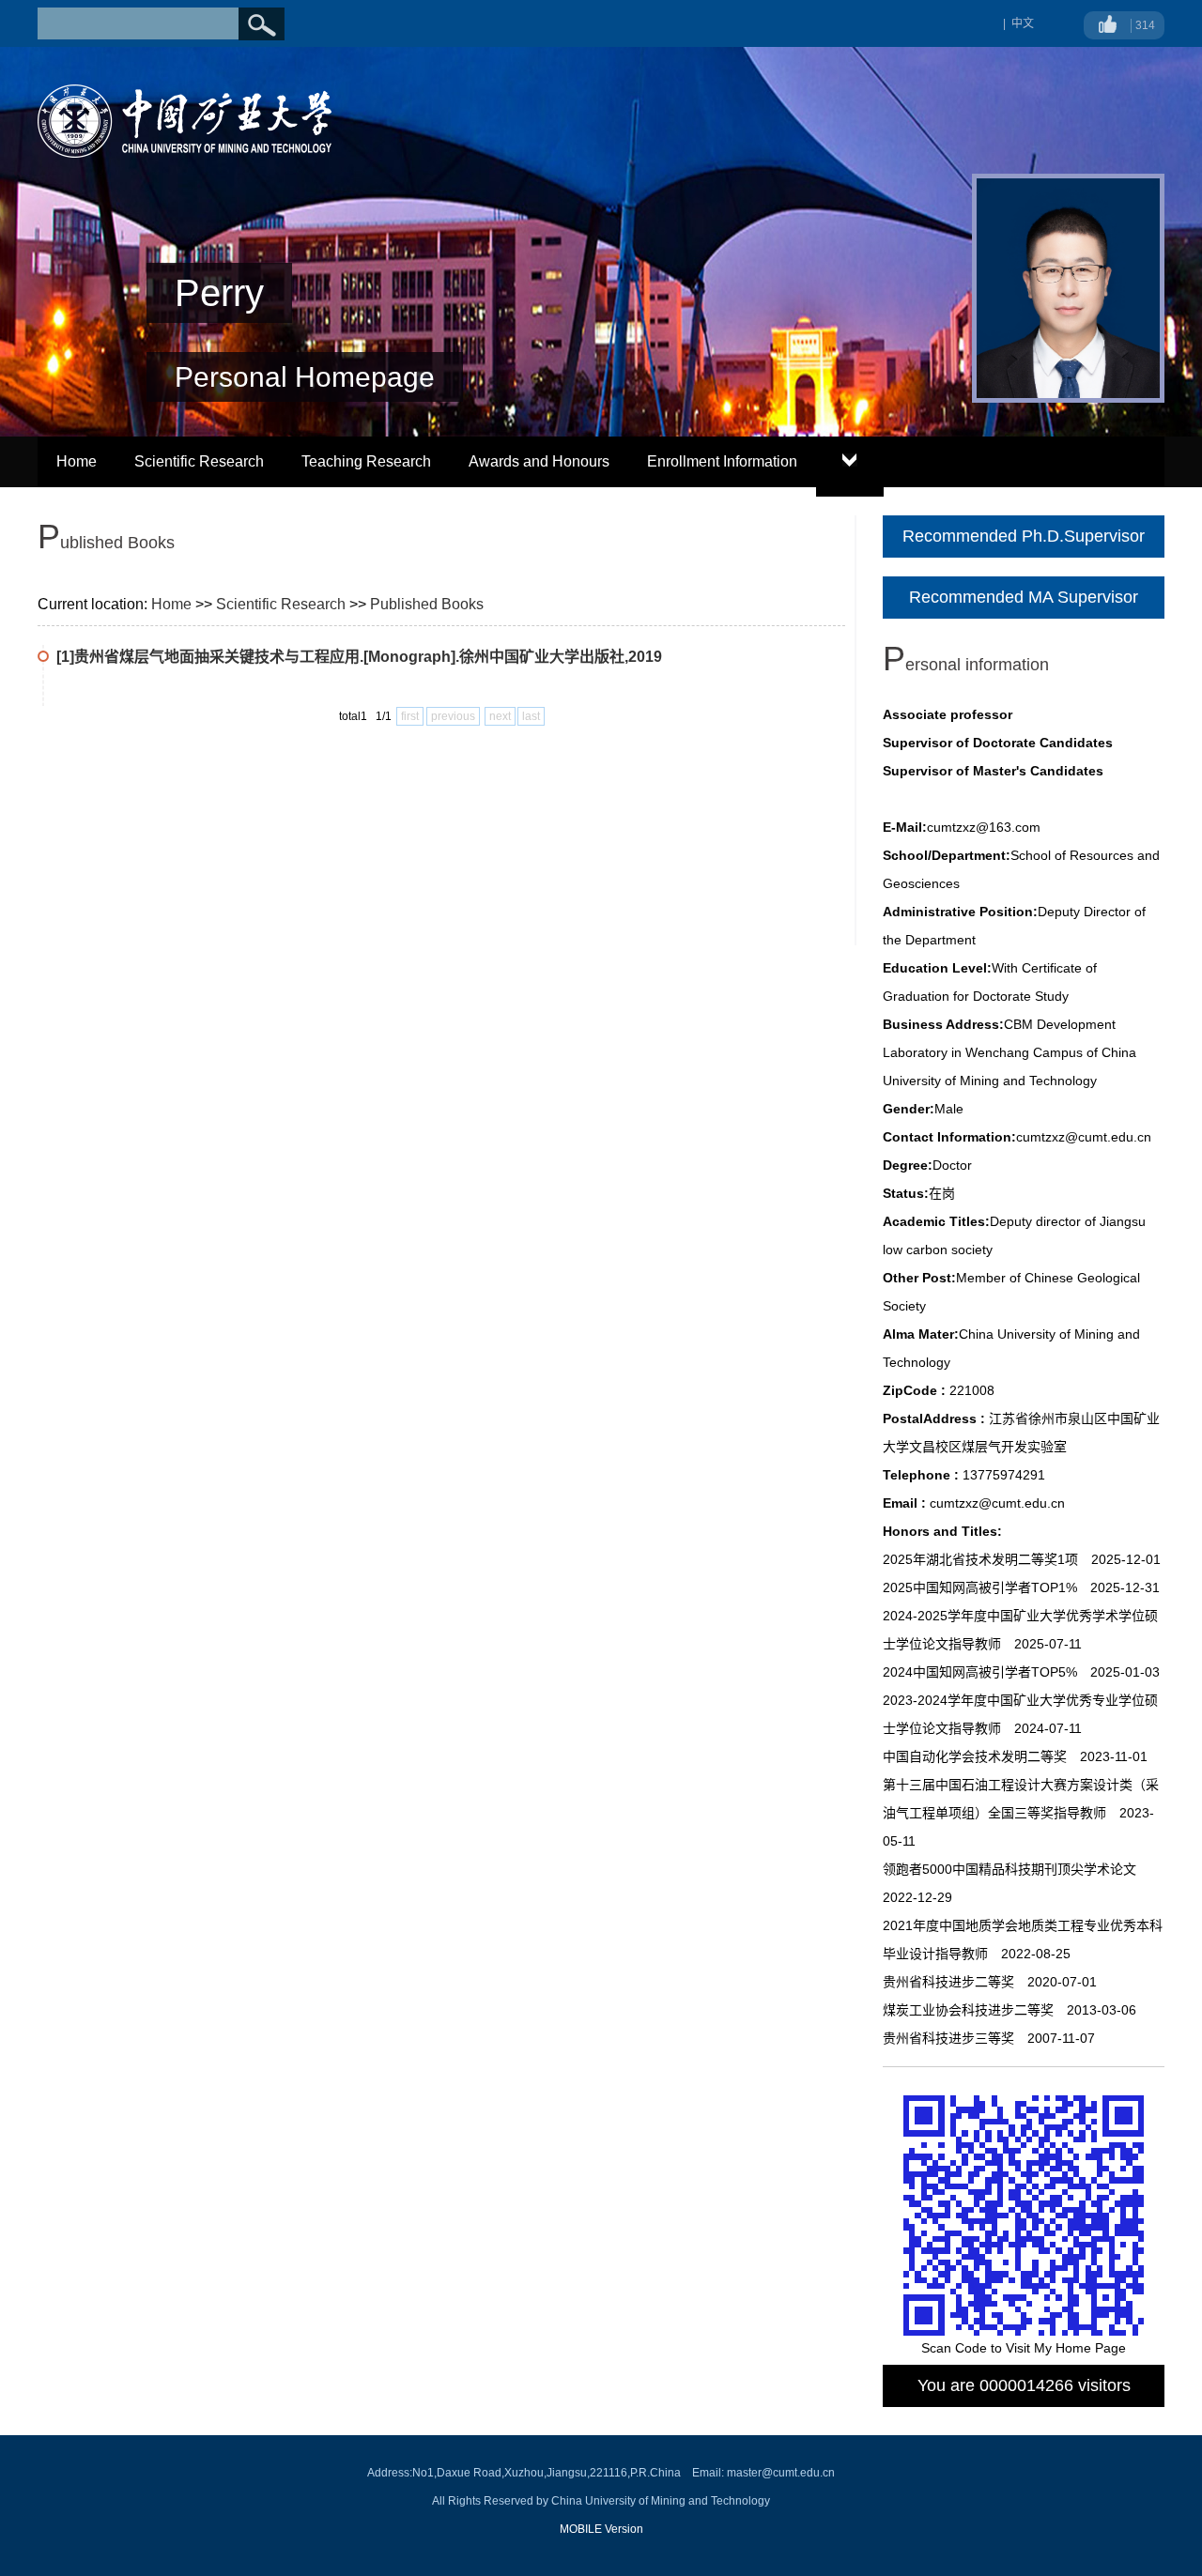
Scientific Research (199, 461)
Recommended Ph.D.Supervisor (1024, 536)
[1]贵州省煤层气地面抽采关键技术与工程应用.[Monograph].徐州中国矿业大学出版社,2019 (359, 657)
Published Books (427, 604)
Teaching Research (366, 461)
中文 (1023, 23)
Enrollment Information (722, 461)
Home (77, 461)
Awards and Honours (539, 461)
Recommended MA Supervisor (1024, 597)
